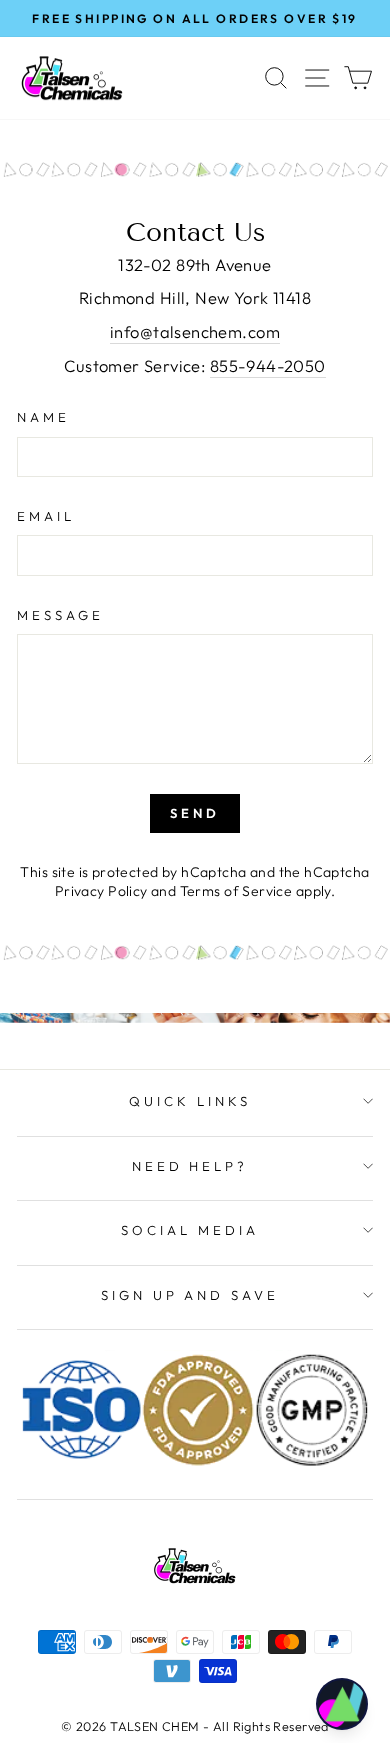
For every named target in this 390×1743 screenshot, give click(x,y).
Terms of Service (236, 891)
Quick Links (190, 1101)
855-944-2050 (268, 365)
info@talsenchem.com (195, 331)
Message (60, 615)
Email (46, 516)
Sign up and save (190, 1295)
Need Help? (190, 1166)
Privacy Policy (101, 891)
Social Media (190, 1230)
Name (43, 417)
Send (195, 813)
